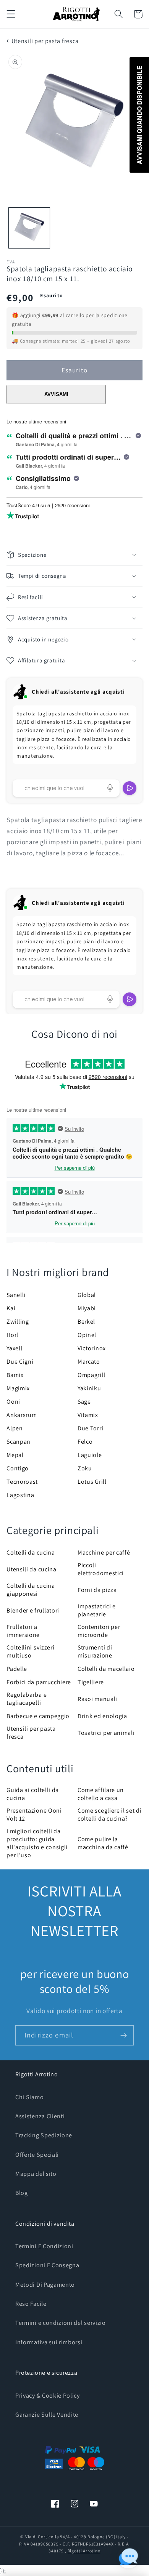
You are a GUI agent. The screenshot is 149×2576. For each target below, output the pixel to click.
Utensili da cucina (31, 1569)
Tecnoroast (22, 1482)
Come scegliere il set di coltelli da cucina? (110, 1815)
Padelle (17, 1669)
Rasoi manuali (97, 1699)
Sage (84, 1402)
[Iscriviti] (124, 2036)
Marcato (89, 1362)
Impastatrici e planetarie (97, 1610)
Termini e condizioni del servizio (61, 2323)
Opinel (87, 1335)
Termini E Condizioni (44, 2246)
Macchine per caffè (104, 1552)
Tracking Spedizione (44, 2135)
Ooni (13, 1402)
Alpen (15, 1428)
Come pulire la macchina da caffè (103, 1843)
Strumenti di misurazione (95, 1651)
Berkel (86, 1322)
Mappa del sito (36, 2174)
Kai (11, 1308)
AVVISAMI (56, 394)
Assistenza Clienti (40, 2116)
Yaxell (14, 1348)
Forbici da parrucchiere (39, 1682)
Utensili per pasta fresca (45, 41)
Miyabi (87, 1308)
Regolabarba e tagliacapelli (27, 1699)
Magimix (18, 1388)
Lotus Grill (92, 1482)
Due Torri (90, 1428)
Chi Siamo (29, 2097)
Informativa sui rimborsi (49, 2342)
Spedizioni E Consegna (47, 2265)
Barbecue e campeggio (38, 1716)
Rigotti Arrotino (84, 2551)
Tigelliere (91, 1682)
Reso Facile (31, 2304)
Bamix (15, 1375)
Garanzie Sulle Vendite (47, 2415)
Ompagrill (91, 1375)
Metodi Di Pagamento (45, 2285)
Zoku (85, 1468)
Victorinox (92, 1348)
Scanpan (19, 1442)
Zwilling (18, 1322)
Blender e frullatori (33, 1610)
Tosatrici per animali (106, 1733)
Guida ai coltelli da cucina (33, 1794)
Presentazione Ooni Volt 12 (34, 1815)
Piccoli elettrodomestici (101, 1569)
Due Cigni (20, 1362)
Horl (12, 1335)
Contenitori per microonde (99, 1631)
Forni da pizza (97, 1590)
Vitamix (88, 1415)
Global (87, 1295)
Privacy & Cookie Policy (48, 2396)
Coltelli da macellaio (106, 1669)
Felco (85, 1442)
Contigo (18, 1468)
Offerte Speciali (37, 2155)
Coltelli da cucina (31, 1552)
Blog (22, 2193)
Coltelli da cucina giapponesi (31, 1590)
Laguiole (90, 1455)
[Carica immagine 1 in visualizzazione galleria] (29, 228)
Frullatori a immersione (23, 1631)
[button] (11, 14)
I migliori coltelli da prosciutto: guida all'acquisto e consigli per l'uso (37, 1843)
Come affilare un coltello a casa (101, 1794)
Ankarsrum (22, 1415)
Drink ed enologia (102, 1716)
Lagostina (20, 1495)
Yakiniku (89, 1388)
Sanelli (16, 1295)
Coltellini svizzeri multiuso (30, 1651)
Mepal (15, 1455)
